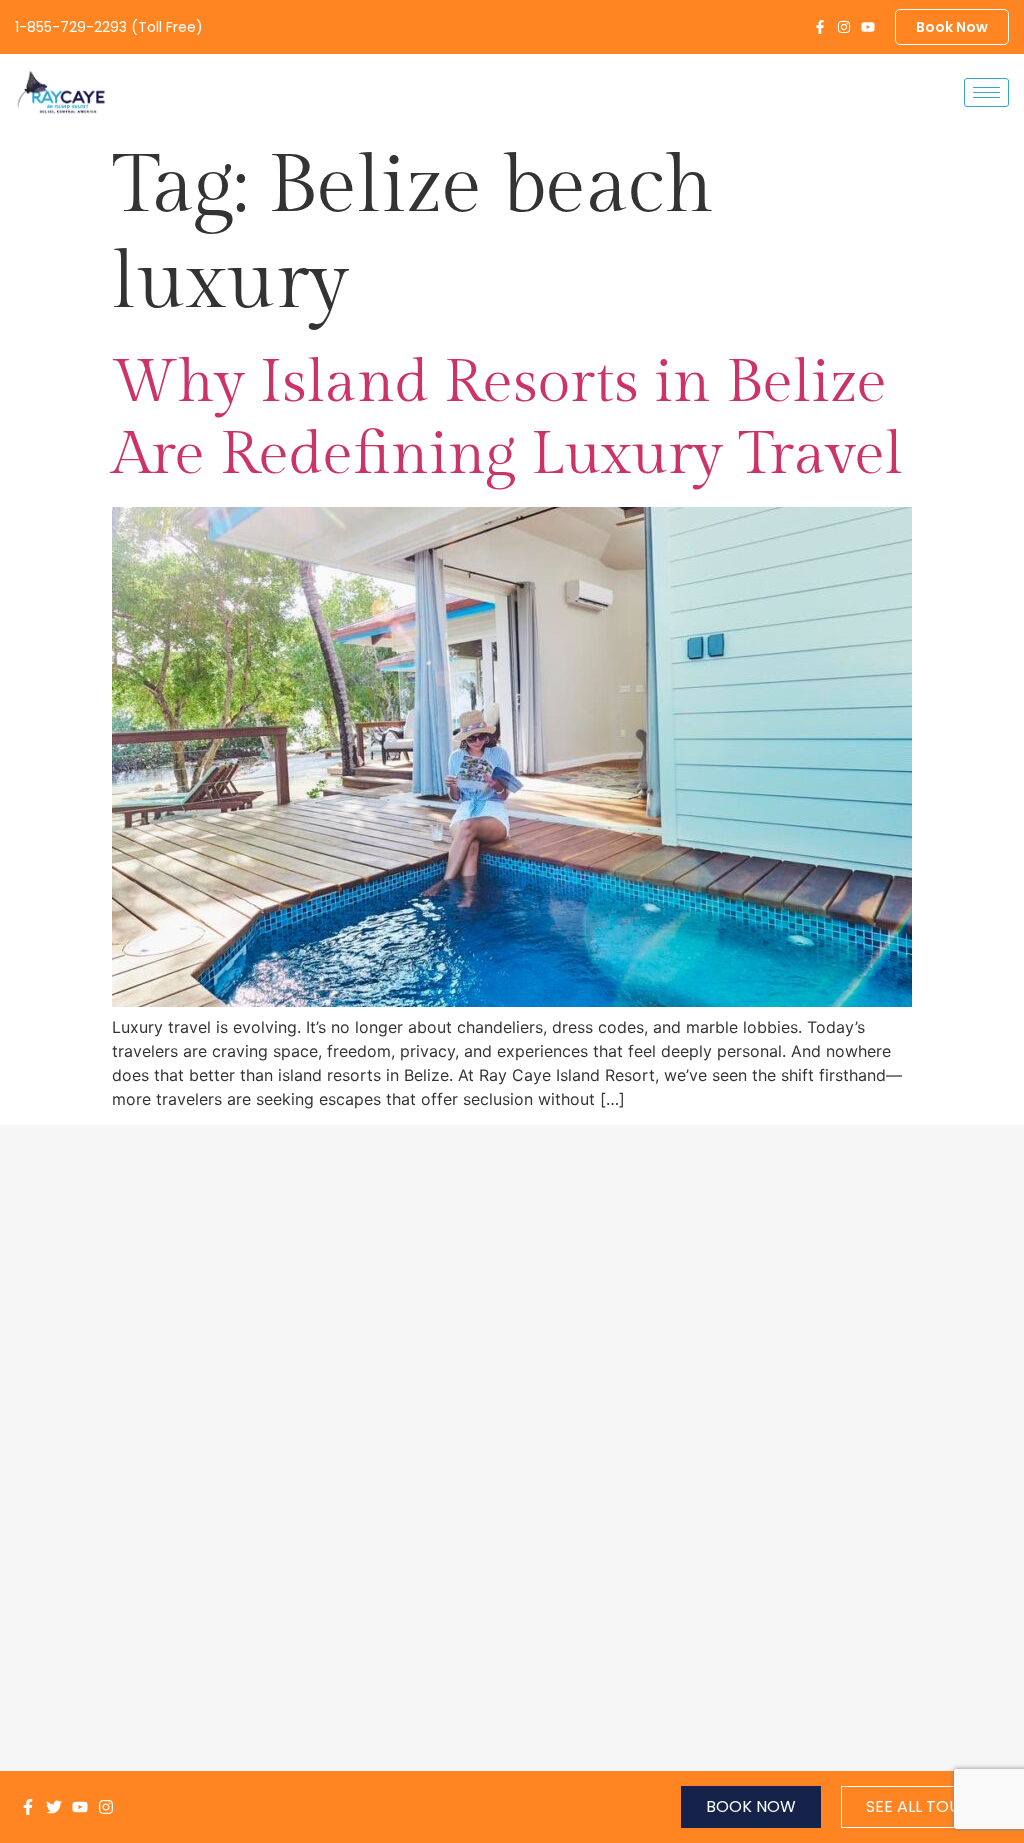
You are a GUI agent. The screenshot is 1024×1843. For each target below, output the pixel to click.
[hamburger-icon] (986, 92)
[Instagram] (844, 27)
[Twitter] (54, 1807)
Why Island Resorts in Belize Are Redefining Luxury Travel (507, 418)
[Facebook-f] (820, 27)
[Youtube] (868, 27)
